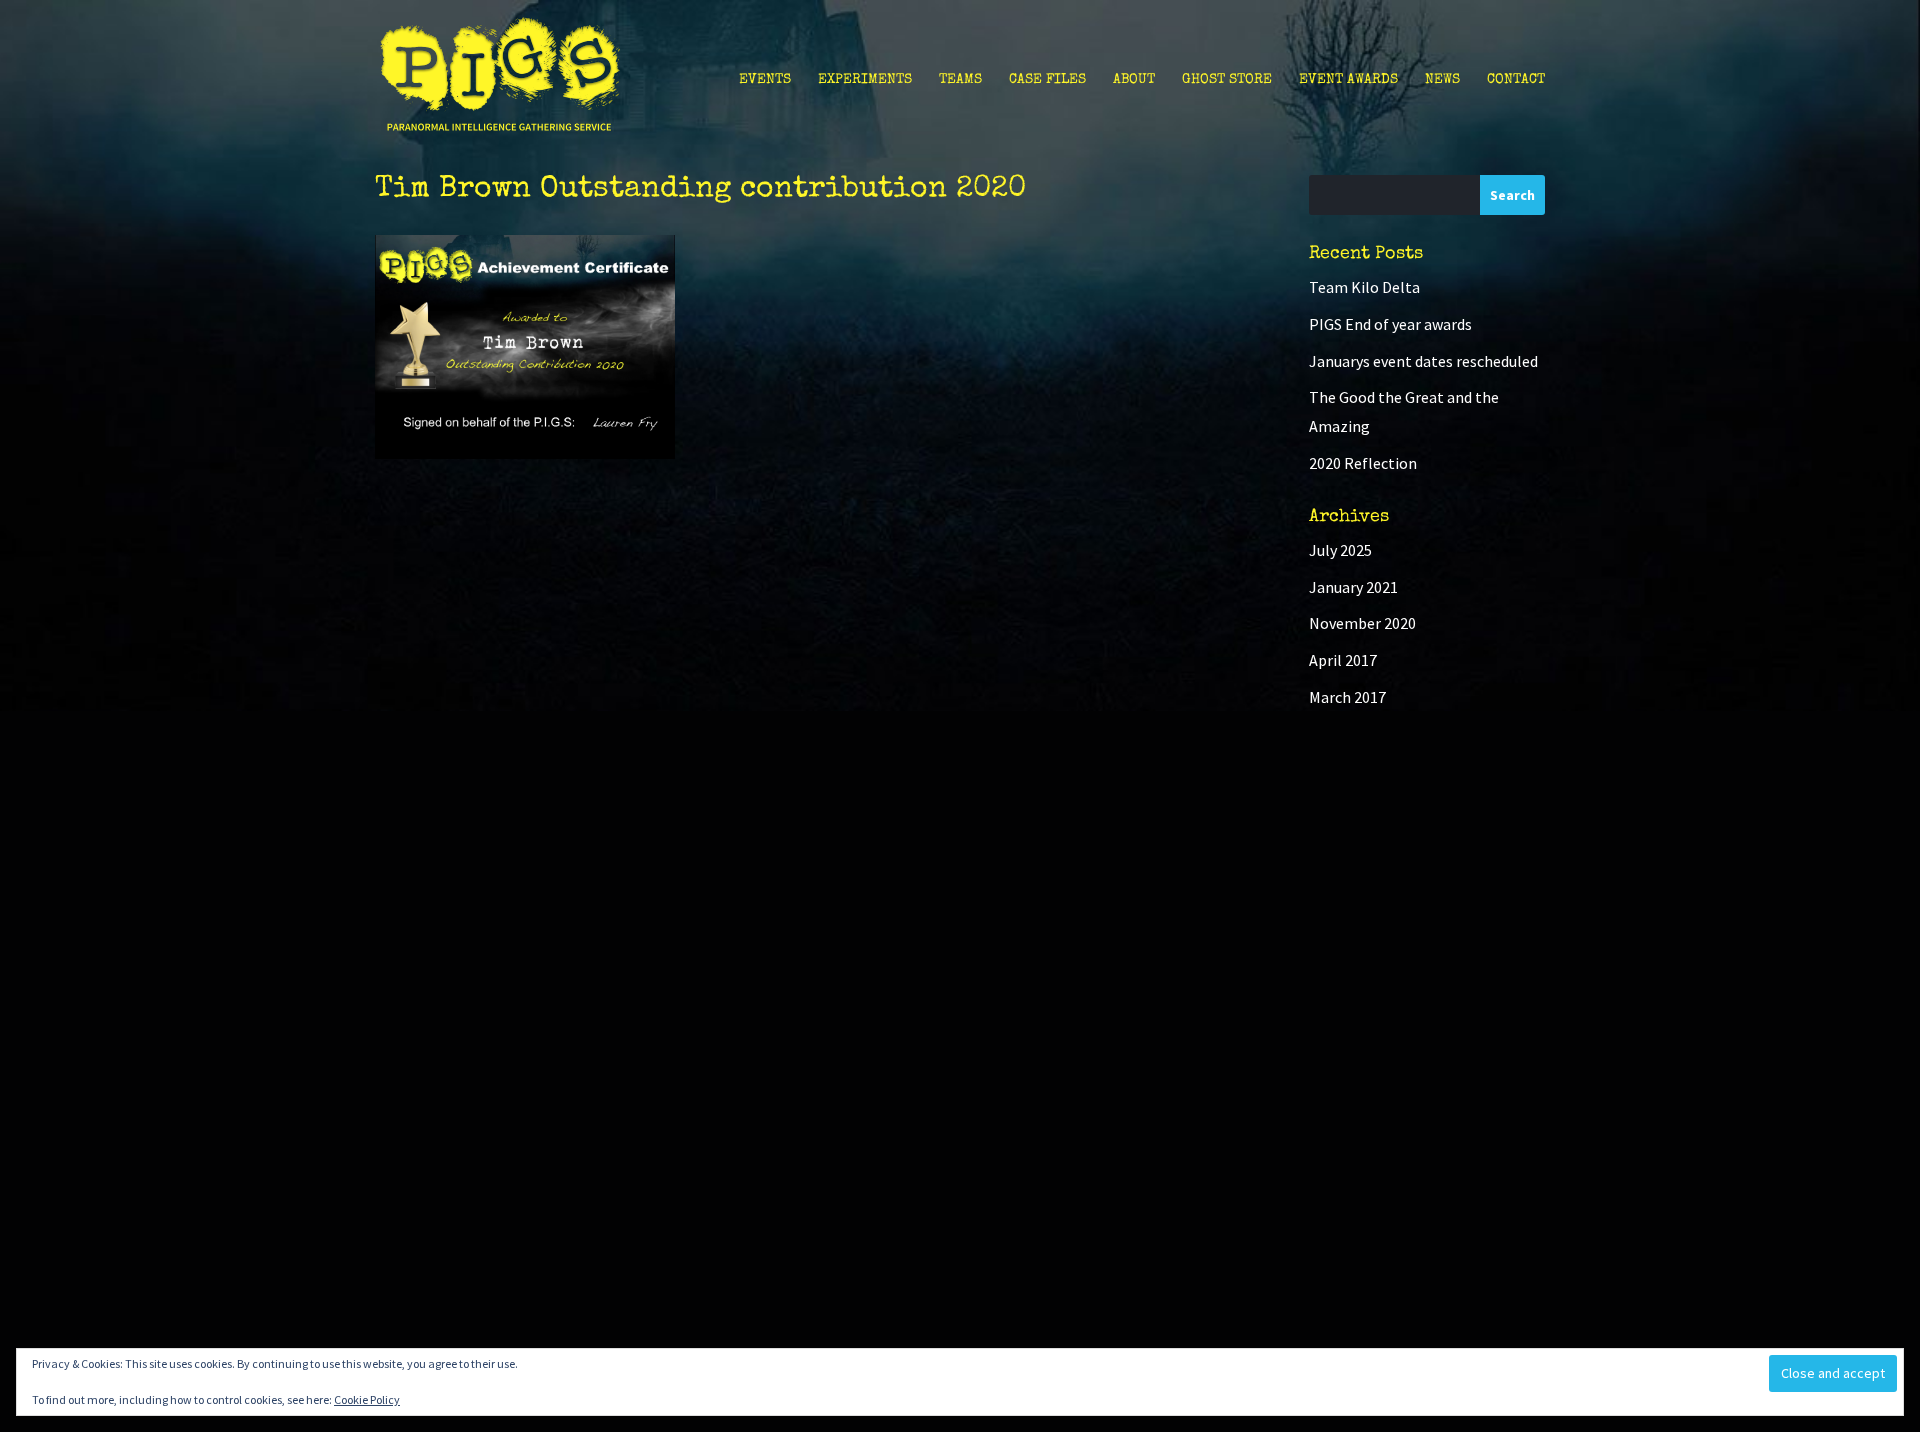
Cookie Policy (367, 1399)
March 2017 (1347, 697)
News (1442, 80)
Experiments (865, 80)
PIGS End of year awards (1390, 324)
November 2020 (1362, 623)
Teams (960, 80)
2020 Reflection (1363, 463)
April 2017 (1343, 660)
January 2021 (1353, 587)
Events (765, 80)
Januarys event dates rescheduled (1423, 361)
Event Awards (1348, 80)
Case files (1047, 80)
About (1134, 80)
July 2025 (1340, 550)
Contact (1516, 80)
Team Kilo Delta (1364, 287)
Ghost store (1227, 80)
